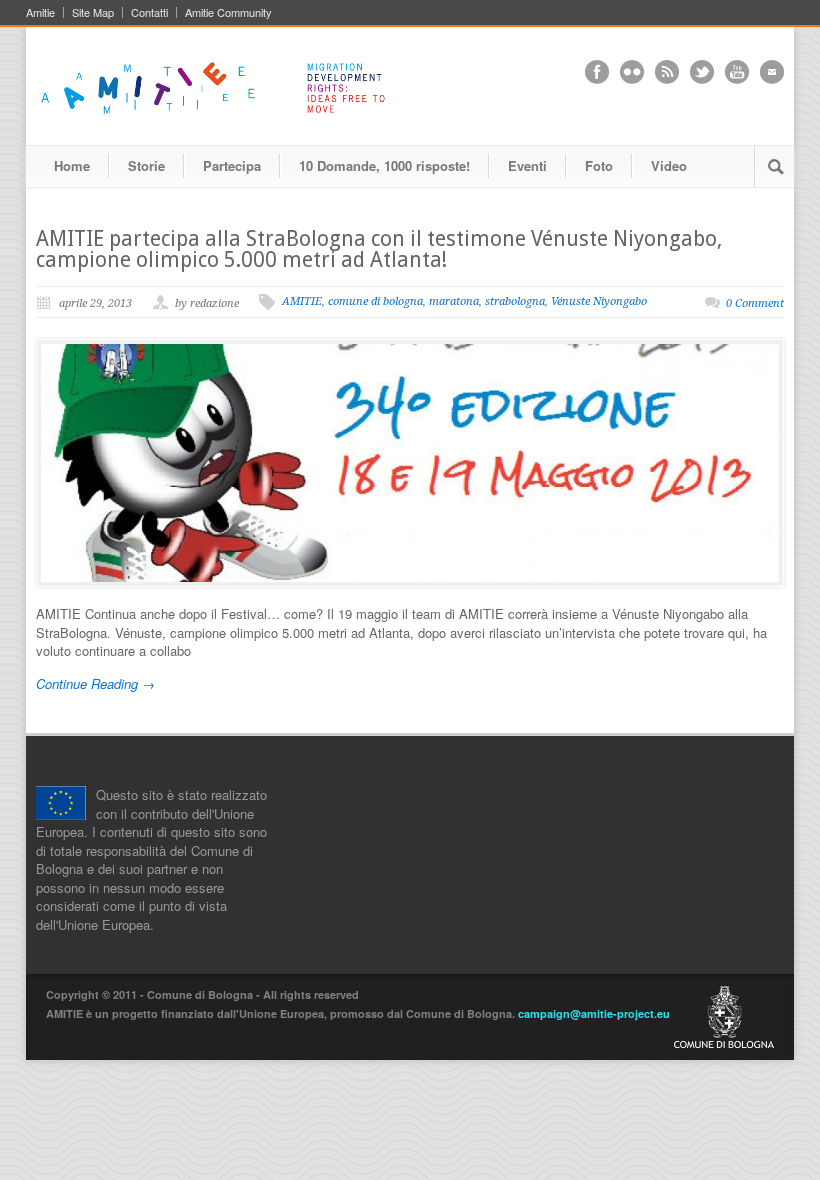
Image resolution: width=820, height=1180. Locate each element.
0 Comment (755, 303)
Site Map (93, 12)
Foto (599, 165)
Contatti (149, 12)
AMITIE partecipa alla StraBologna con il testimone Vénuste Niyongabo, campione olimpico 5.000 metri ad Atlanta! (379, 249)
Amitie (40, 12)
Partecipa (232, 165)
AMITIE (302, 301)
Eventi (527, 165)
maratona (454, 301)
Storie (146, 165)
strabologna (515, 301)
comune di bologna (375, 301)
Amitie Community (228, 12)
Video (669, 165)
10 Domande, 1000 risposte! (384, 165)
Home (72, 165)
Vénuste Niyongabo (599, 301)
